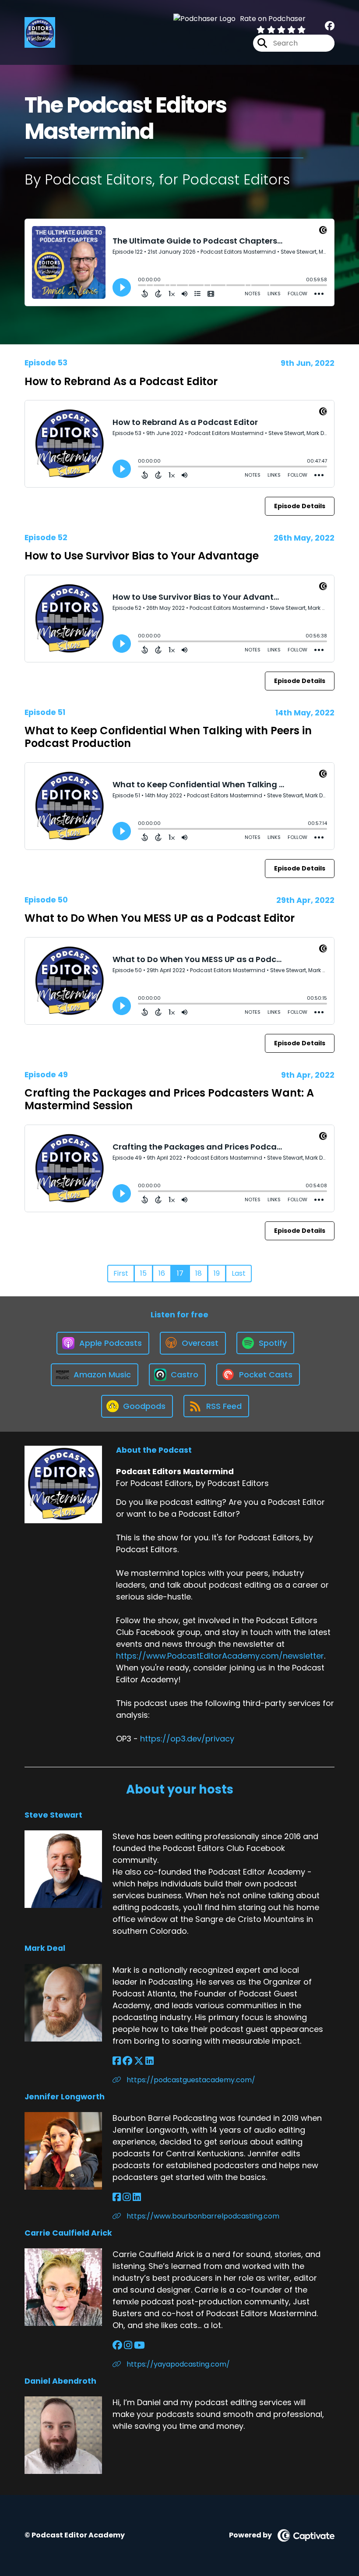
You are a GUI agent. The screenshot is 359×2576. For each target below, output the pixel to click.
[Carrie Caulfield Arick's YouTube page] (139, 2345)
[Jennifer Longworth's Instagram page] (127, 2197)
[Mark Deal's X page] (139, 2061)
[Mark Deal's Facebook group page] (127, 2061)
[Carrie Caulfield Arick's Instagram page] (128, 2345)
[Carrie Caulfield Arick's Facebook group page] (117, 2345)
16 (162, 1273)
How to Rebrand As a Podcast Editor (121, 381)
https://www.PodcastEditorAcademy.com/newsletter (220, 1656)
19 (217, 1273)
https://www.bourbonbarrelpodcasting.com (202, 2216)
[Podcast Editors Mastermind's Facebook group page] (330, 26)
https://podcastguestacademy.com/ (190, 2080)
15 (143, 1273)
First (121, 1273)
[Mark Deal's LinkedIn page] (150, 2061)
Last (239, 1273)
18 (199, 1273)
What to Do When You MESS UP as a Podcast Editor (160, 918)
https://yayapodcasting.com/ (177, 2364)
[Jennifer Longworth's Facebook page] (117, 2197)
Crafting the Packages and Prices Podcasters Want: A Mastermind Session (169, 1099)
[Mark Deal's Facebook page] (117, 2061)
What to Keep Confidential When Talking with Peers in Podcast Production (168, 737)
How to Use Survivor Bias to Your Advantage (142, 556)
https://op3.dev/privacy (187, 1739)
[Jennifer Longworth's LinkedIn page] (137, 2197)
